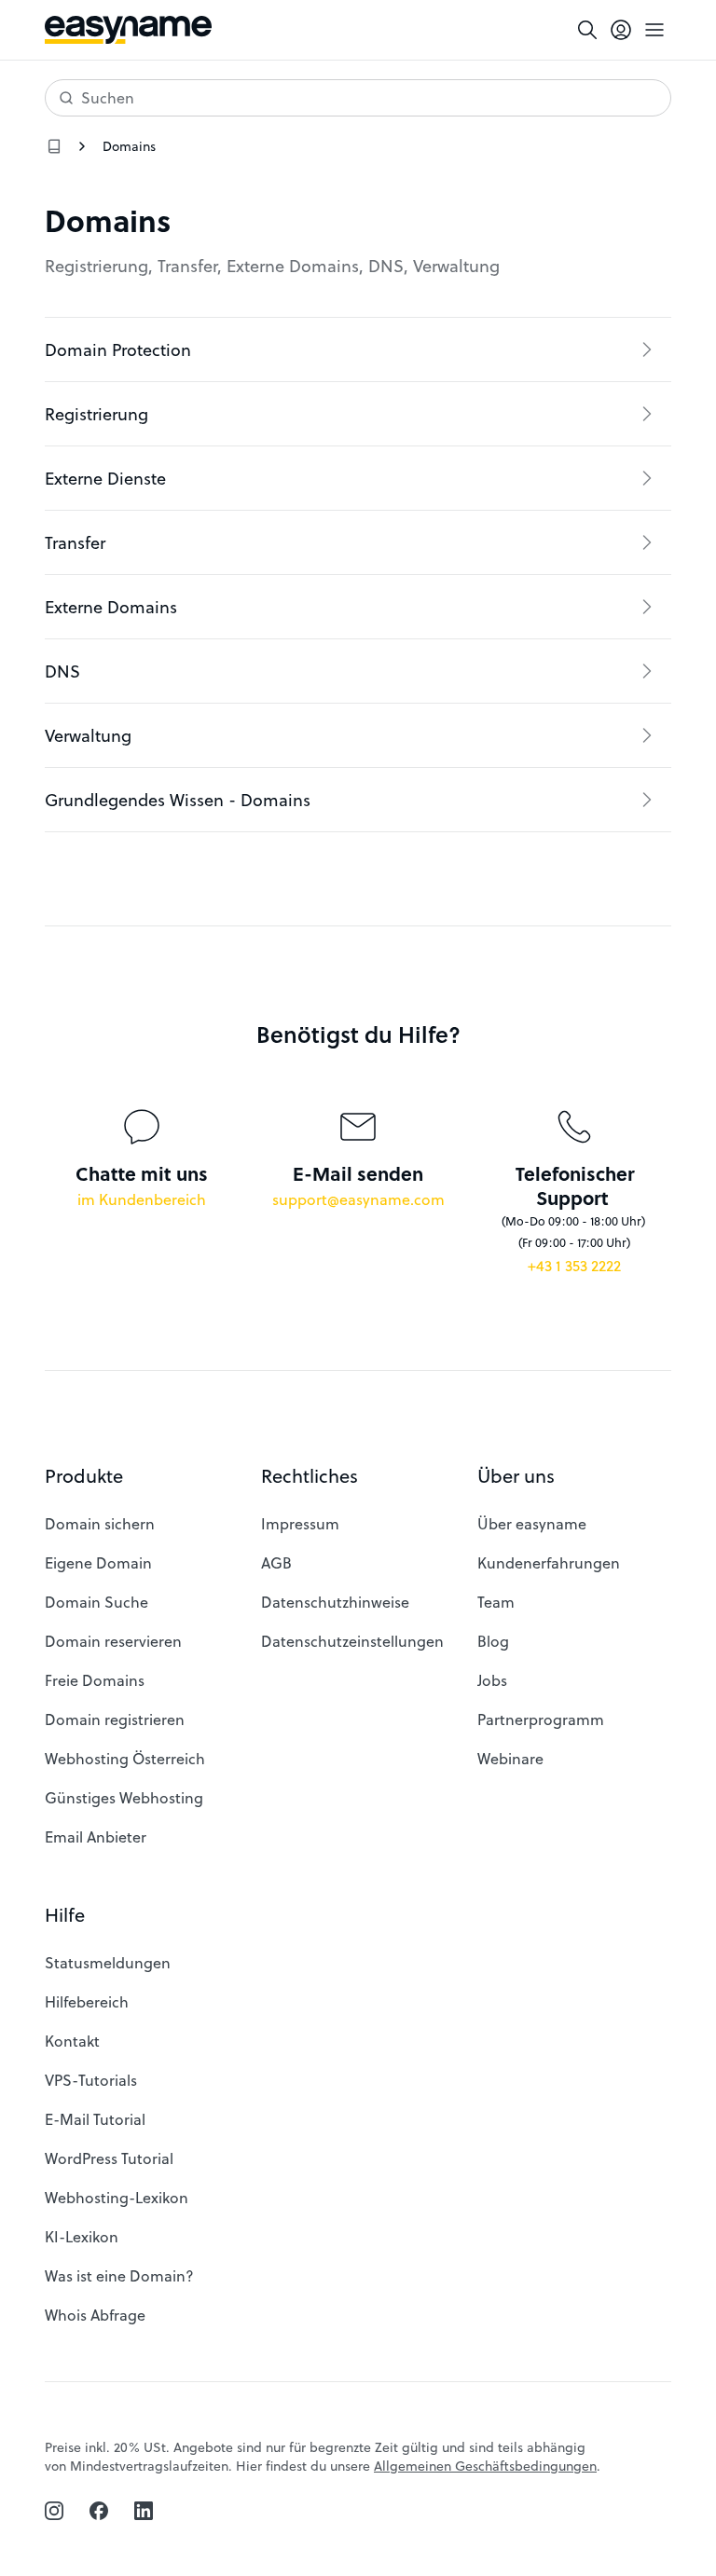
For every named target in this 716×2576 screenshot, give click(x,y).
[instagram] (54, 2511)
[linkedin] (144, 2511)
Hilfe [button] (65, 1915)
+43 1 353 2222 (574, 1265)
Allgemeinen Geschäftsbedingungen (485, 2466)
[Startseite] (128, 30)
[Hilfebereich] (54, 146)
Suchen (108, 97)
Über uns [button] (516, 1476)
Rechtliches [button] (310, 1476)
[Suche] (587, 30)
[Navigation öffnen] (654, 30)
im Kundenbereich (142, 1199)
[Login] (621, 30)
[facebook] (99, 2511)
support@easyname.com (358, 1199)
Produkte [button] (84, 1476)
